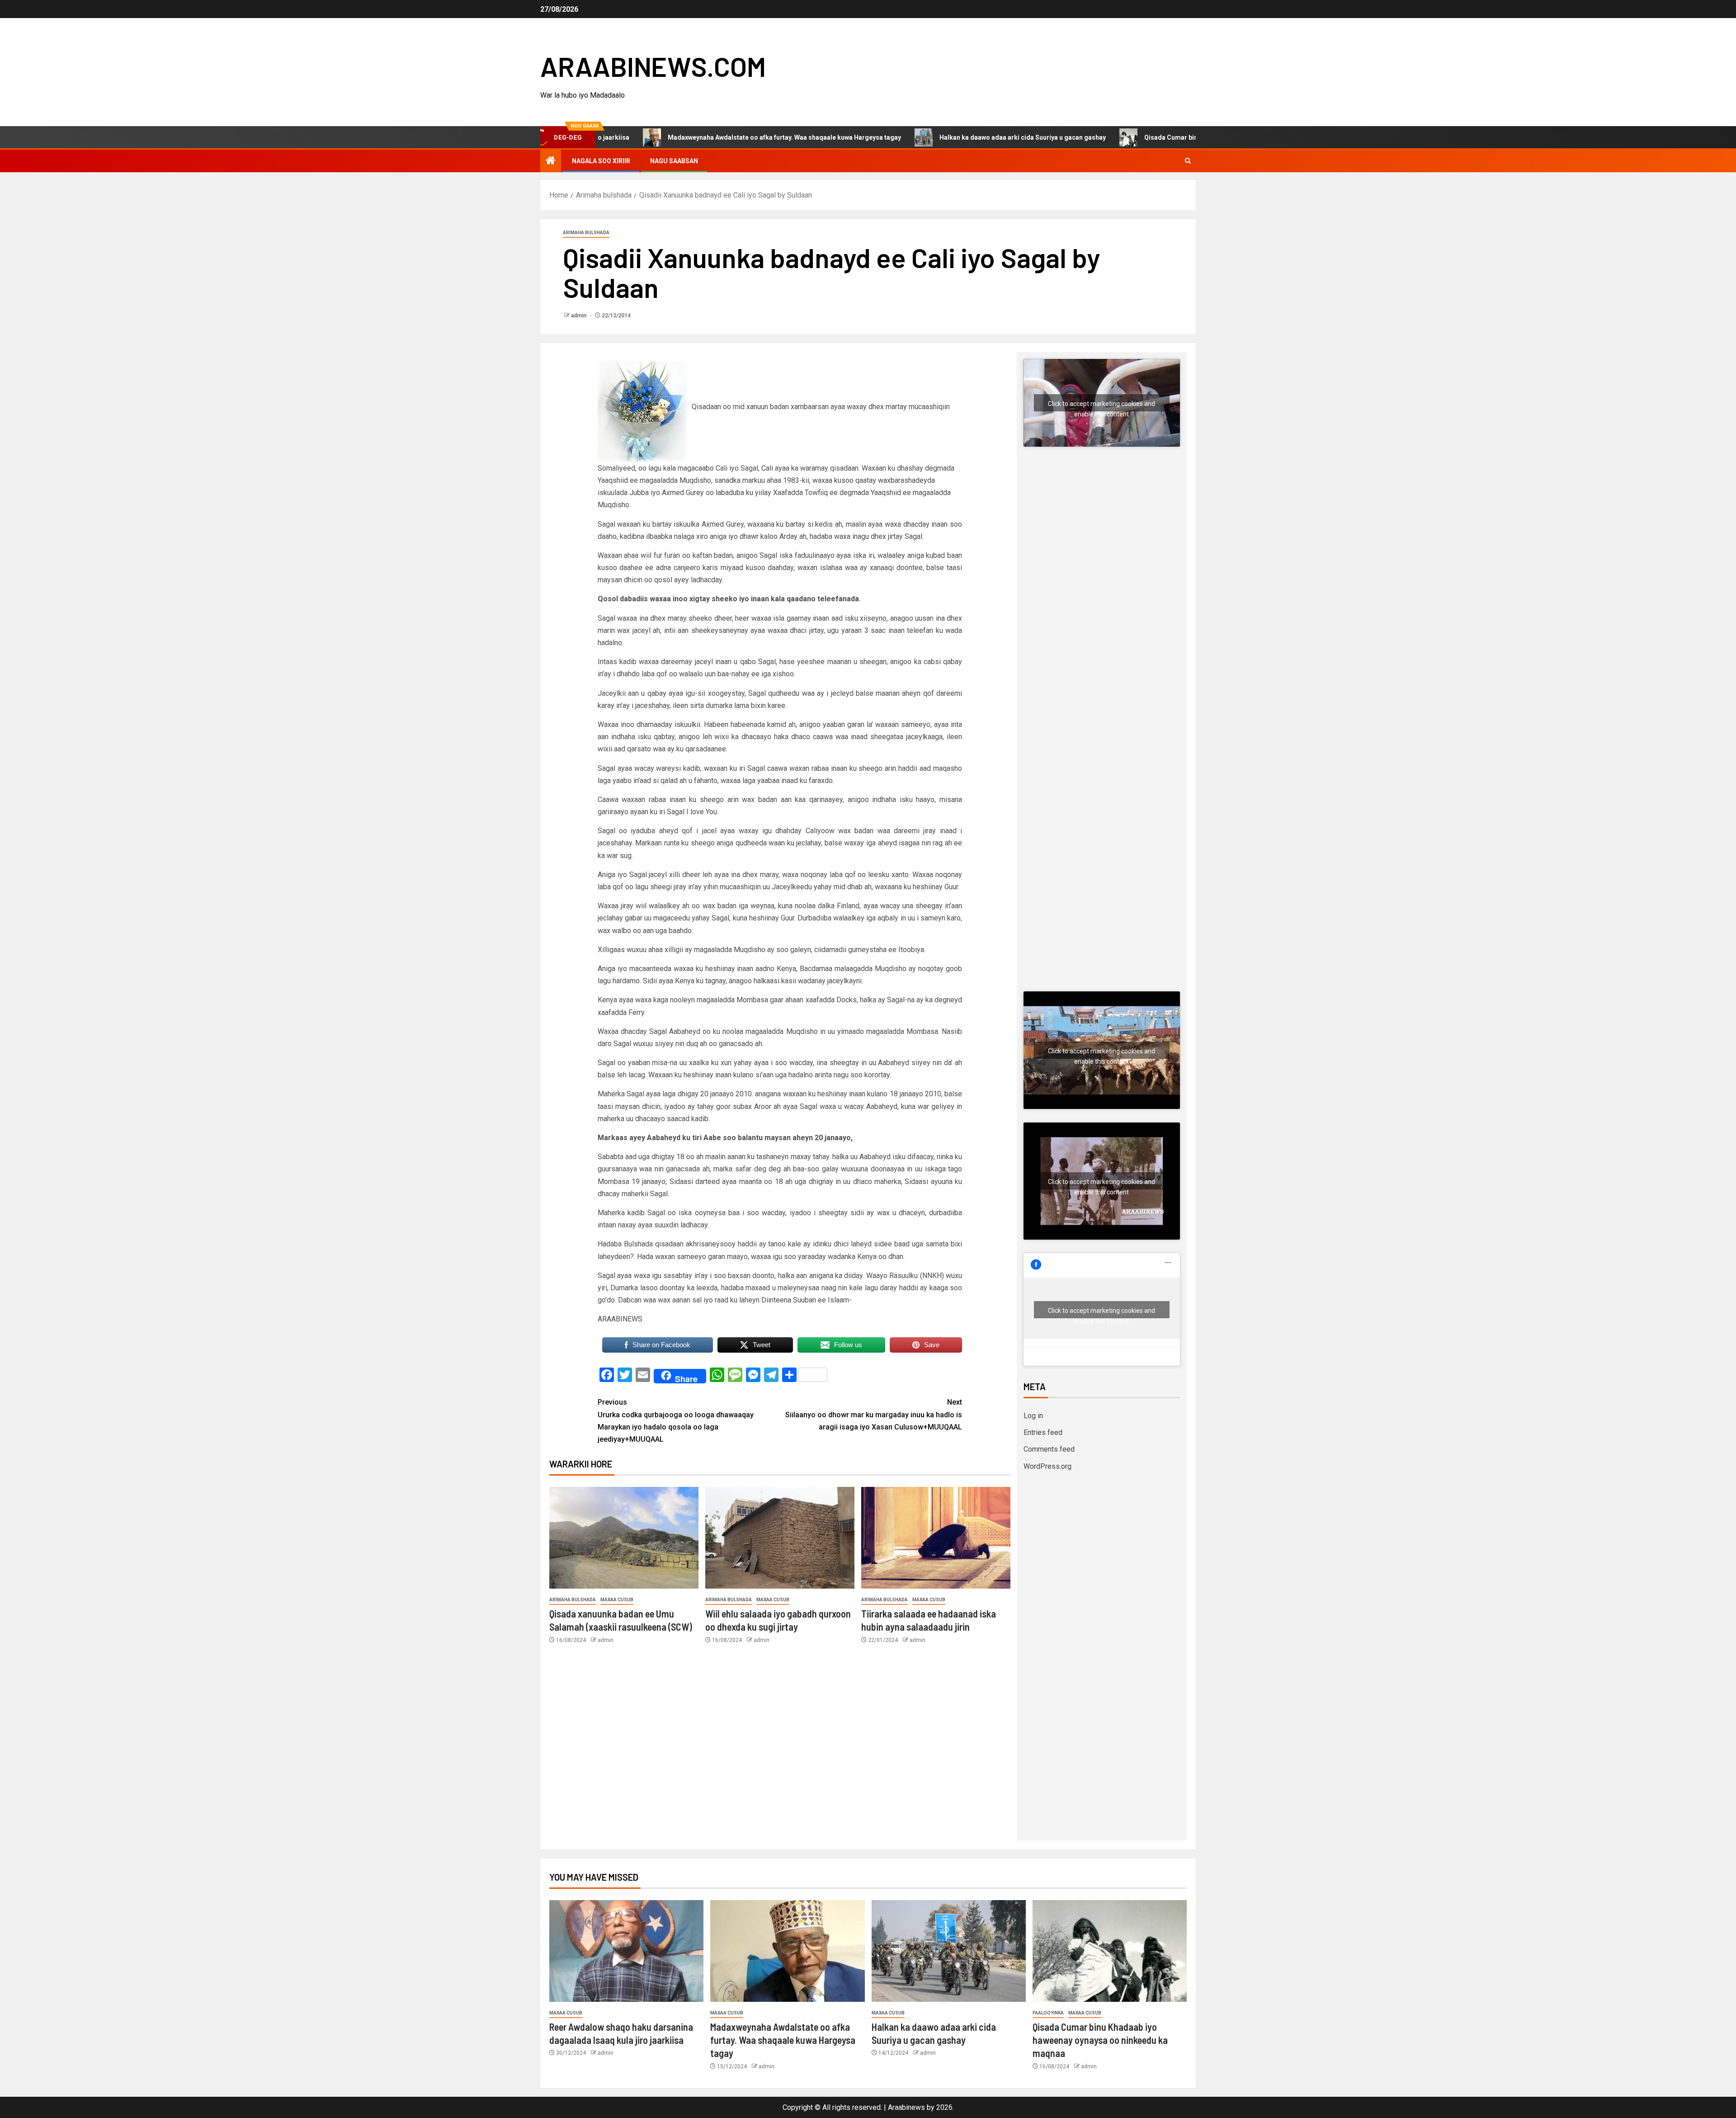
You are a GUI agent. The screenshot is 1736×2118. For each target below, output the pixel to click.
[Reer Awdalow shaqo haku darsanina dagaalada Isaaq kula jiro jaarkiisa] (626, 1951)
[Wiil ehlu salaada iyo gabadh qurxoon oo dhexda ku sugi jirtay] (780, 1538)
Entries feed (1043, 1432)
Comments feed (1049, 1449)
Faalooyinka (1048, 2013)
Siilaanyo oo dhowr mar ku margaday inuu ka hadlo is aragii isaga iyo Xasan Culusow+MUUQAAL (874, 1414)
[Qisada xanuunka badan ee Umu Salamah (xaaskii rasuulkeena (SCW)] (624, 1538)
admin (579, 316)
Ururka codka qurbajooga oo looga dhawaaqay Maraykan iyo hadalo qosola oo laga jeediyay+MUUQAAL (676, 1421)
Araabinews (906, 2107)
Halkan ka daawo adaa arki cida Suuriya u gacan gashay (912, 137)
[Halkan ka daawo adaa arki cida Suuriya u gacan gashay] (949, 1951)
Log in (1033, 1416)
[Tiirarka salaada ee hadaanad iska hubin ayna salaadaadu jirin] (936, 1538)
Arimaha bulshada (586, 233)
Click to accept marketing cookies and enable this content (1102, 406)
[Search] (1188, 161)
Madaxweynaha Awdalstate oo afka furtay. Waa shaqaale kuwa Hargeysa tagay (674, 137)
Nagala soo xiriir (601, 161)
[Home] (551, 161)
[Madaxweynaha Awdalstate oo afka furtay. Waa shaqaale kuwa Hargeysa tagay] (787, 1951)
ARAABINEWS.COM (653, 66)
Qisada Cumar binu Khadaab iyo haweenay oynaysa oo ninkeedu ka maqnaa (1146, 137)
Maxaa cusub (617, 1600)
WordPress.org (1047, 1466)
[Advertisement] (1102, 548)
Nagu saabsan (674, 161)
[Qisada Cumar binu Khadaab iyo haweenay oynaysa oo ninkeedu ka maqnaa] (1110, 1951)
